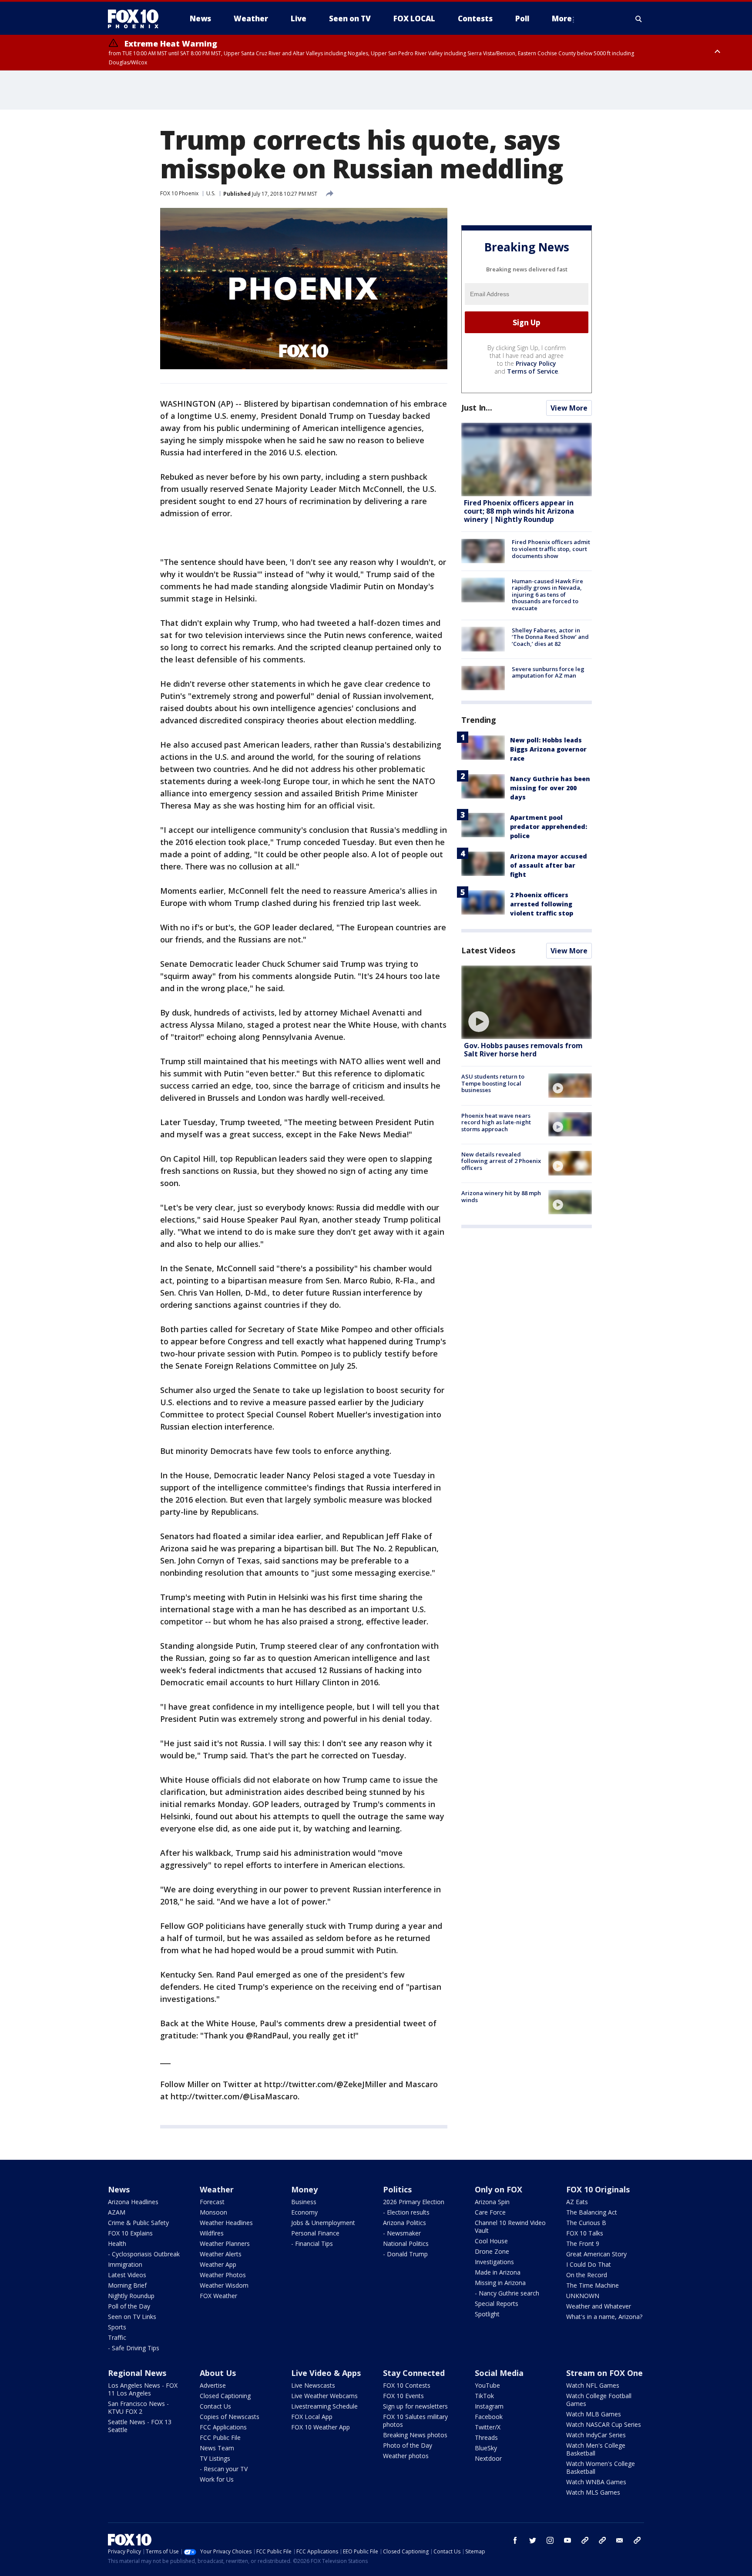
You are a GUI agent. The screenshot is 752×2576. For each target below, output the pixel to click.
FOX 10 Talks (585, 2233)
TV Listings (215, 2458)
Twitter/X (488, 2427)
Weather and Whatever (599, 2306)
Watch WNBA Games (596, 2482)
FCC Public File (220, 2437)
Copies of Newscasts (230, 2417)
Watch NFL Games (593, 2385)
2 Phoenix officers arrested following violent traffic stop (542, 904)
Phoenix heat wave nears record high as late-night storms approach (496, 1122)
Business (304, 2202)
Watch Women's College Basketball (601, 2467)
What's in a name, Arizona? (604, 2317)
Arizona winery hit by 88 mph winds (501, 1196)
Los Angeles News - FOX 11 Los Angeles (143, 2389)
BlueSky (486, 2448)
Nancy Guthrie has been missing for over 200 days (550, 788)
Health (117, 2244)
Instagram (489, 2406)
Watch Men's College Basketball (596, 2449)
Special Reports (497, 2304)
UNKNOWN (583, 2296)
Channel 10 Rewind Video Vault (510, 2227)
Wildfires (212, 2233)
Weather (217, 2189)
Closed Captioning (225, 2396)
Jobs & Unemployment (323, 2223)
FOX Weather (218, 2296)
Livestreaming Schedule (324, 2406)
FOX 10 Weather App (321, 2427)
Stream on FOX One (604, 2373)
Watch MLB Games (594, 2414)
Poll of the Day (129, 2306)
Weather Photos (223, 2275)
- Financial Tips (312, 2244)
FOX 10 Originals (598, 2189)
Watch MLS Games (593, 2492)
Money (304, 2189)
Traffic (117, 2337)
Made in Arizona (498, 2272)
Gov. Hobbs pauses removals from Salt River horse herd (523, 1050)
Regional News (137, 2373)
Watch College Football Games (599, 2400)
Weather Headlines (226, 2223)
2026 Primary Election (414, 2202)
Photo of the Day (408, 2445)
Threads (486, 2437)
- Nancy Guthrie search (507, 2293)
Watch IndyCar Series (596, 2435)
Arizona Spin (492, 2202)
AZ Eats (577, 2202)
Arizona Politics (405, 2223)
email (620, 2540)
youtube (567, 2540)
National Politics (406, 2244)
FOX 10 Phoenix (179, 193)
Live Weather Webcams (324, 2396)
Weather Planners (225, 2244)
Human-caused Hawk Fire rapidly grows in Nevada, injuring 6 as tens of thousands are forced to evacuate (547, 594)
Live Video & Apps (326, 2373)
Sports (117, 2327)
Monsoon (213, 2212)
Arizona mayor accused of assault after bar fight (549, 865)
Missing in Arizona (500, 2283)
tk (585, 2540)
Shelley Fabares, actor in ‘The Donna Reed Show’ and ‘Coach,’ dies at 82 (550, 636)
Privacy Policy (536, 363)
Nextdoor (488, 2458)
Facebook (489, 2417)
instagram (550, 2540)
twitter (533, 2540)
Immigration (125, 2264)
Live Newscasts (313, 2385)
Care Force (490, 2212)
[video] (527, 1002)
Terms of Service (532, 371)
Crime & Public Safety (138, 2223)
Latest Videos (488, 950)
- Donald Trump (405, 2254)
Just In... (477, 408)
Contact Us (215, 2406)
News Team (217, 2448)
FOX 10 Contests (407, 2385)
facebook (515, 2540)
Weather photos (406, 2456)
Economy (304, 2212)
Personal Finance (315, 2233)
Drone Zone (492, 2251)
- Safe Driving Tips (134, 2348)
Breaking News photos (415, 2435)
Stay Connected (414, 2373)
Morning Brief (127, 2285)
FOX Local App (312, 2417)
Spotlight (487, 2314)
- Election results (406, 2212)
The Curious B (586, 2223)
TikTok (484, 2396)
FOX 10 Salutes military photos (415, 2421)
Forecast (212, 2202)
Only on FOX (499, 2189)
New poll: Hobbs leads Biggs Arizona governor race (548, 749)
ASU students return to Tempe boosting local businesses (493, 1083)
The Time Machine (593, 2285)
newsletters (637, 2540)
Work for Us (217, 2479)
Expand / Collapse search (639, 19)
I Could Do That (589, 2264)
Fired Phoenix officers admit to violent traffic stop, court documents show (551, 549)
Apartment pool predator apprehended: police (549, 827)
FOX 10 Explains (130, 2233)
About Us (218, 2373)
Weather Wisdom (224, 2285)
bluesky (602, 2540)
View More (569, 408)
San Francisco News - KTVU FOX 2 (138, 2407)
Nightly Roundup (131, 2296)
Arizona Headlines (133, 2202)
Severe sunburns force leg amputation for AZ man (548, 672)
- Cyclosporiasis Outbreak (144, 2254)
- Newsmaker (402, 2233)
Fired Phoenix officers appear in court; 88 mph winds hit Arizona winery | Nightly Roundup (519, 511)
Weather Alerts (221, 2254)
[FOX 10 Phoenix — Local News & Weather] (137, 19)
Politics (397, 2189)
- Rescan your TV (224, 2469)
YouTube (487, 2385)
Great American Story (596, 2254)
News (119, 2189)
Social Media (499, 2373)
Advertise (213, 2385)
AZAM (117, 2212)
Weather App (218, 2264)
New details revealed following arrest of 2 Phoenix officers (501, 1161)
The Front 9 (583, 2244)
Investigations (494, 2262)
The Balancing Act (592, 2212)
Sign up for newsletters (415, 2406)
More (562, 18)
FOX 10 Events (403, 2396)
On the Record (587, 2275)
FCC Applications (223, 2427)
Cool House (491, 2241)
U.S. (211, 193)
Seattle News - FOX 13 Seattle (140, 2426)
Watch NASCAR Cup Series (604, 2424)
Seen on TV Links (132, 2317)
